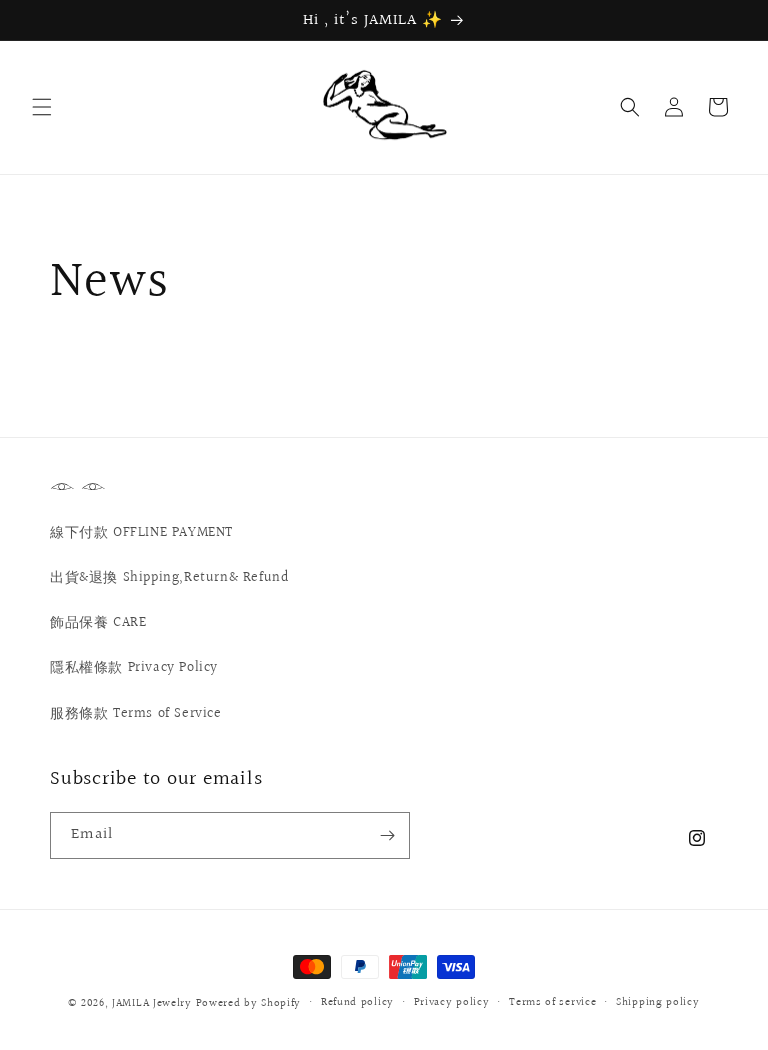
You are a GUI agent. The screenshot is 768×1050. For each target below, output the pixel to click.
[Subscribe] (387, 835)
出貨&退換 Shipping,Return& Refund (169, 578)
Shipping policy (658, 1002)
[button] (42, 107)
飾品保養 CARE (98, 623)
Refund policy (357, 1002)
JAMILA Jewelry (154, 1003)
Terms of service (552, 1002)
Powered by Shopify (249, 1003)
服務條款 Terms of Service (136, 714)
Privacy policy (452, 1002)
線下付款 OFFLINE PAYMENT (141, 533)
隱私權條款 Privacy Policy (134, 668)
